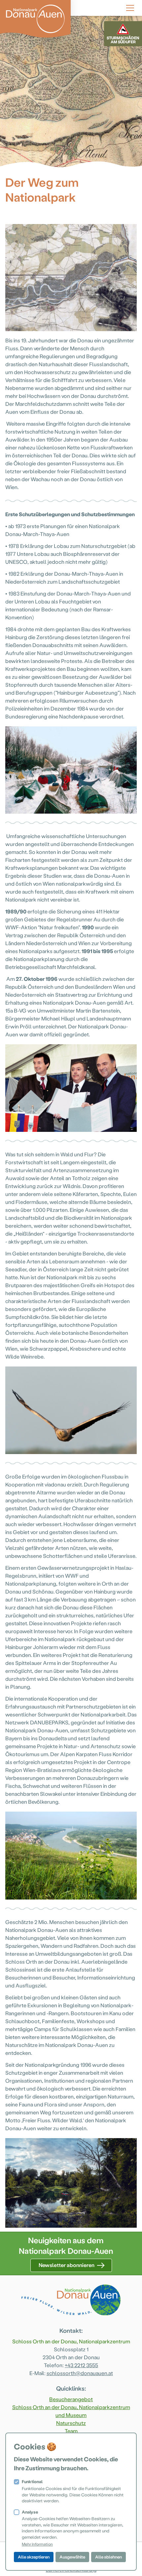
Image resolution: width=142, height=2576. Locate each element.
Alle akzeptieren (34, 2557)
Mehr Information (37, 2544)
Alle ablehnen (108, 2557)
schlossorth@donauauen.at (80, 2373)
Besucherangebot (71, 2399)
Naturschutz (71, 2423)
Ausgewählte (72, 2557)
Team (71, 2431)
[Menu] (130, 7)
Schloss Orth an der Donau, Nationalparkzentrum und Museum (71, 2411)
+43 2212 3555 (81, 2365)
